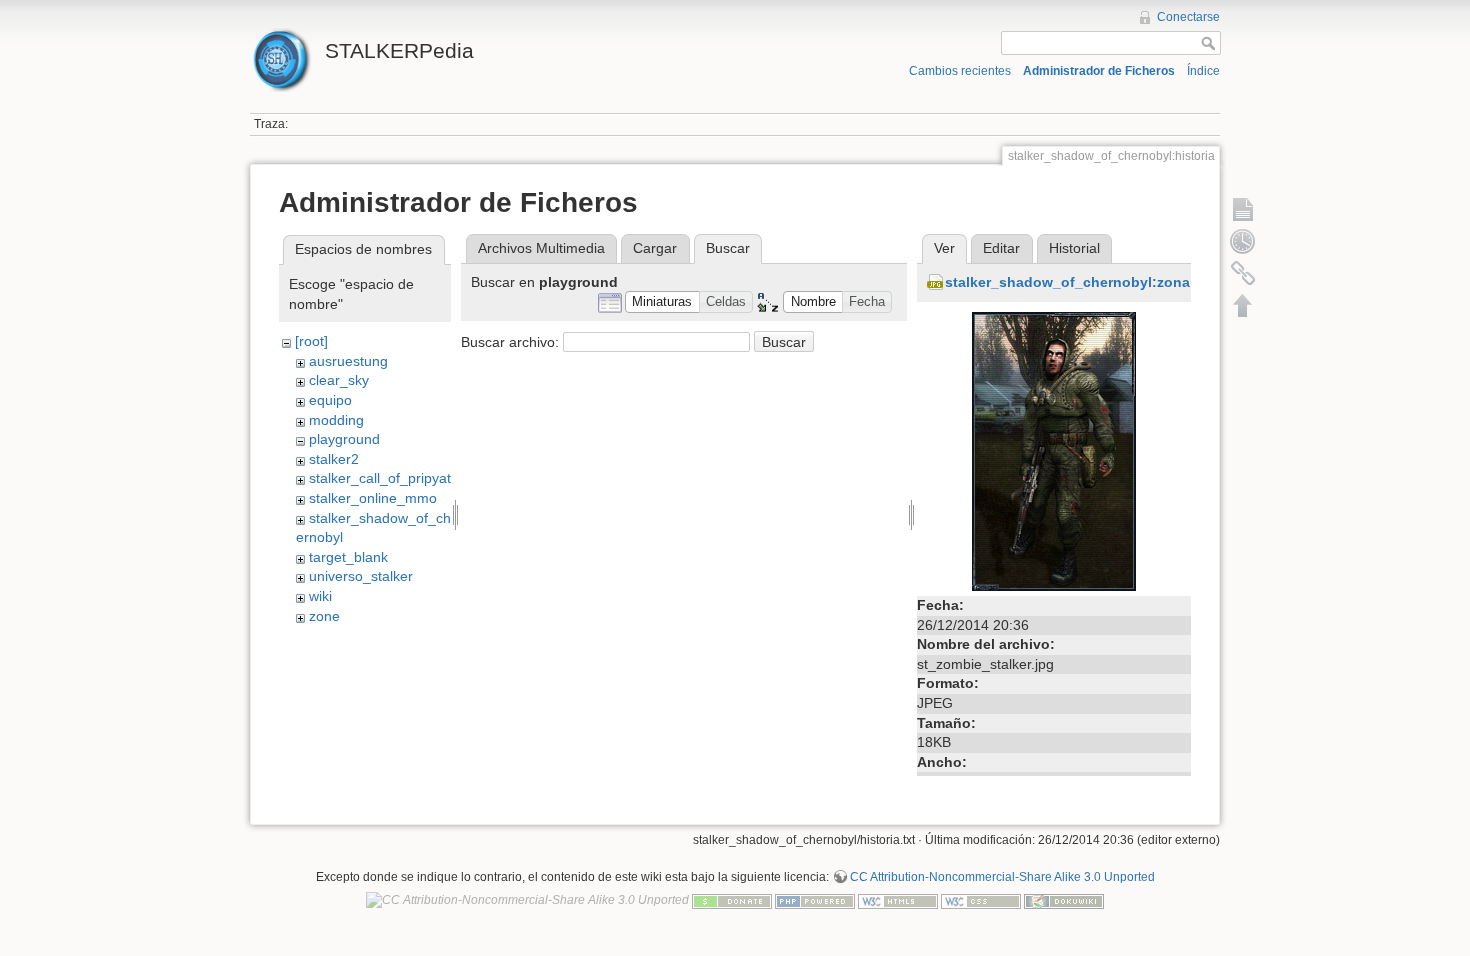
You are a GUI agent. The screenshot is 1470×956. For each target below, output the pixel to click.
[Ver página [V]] (1243, 209)
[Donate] (732, 900)
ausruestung (348, 361)
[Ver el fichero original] (1054, 450)
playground (344, 439)
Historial (1074, 248)
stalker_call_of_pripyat (380, 478)
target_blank (348, 557)
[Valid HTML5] (898, 900)
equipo (330, 400)
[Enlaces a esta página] (1243, 273)
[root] (311, 341)
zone (324, 616)
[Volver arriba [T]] (1243, 305)
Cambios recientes (960, 71)
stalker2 (334, 459)
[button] (662, 302)
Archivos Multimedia (541, 248)
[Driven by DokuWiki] (1064, 900)
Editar (1001, 248)
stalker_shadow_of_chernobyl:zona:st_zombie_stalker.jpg (1144, 282)
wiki (320, 596)
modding (336, 420)
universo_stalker (361, 576)
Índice (1203, 71)
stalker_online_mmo (373, 498)
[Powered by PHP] (815, 900)
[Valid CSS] (981, 900)
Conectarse (1188, 17)
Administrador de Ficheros (1099, 71)
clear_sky (339, 380)
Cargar (655, 248)
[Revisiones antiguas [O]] (1243, 241)
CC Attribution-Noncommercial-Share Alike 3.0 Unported (1002, 877)
